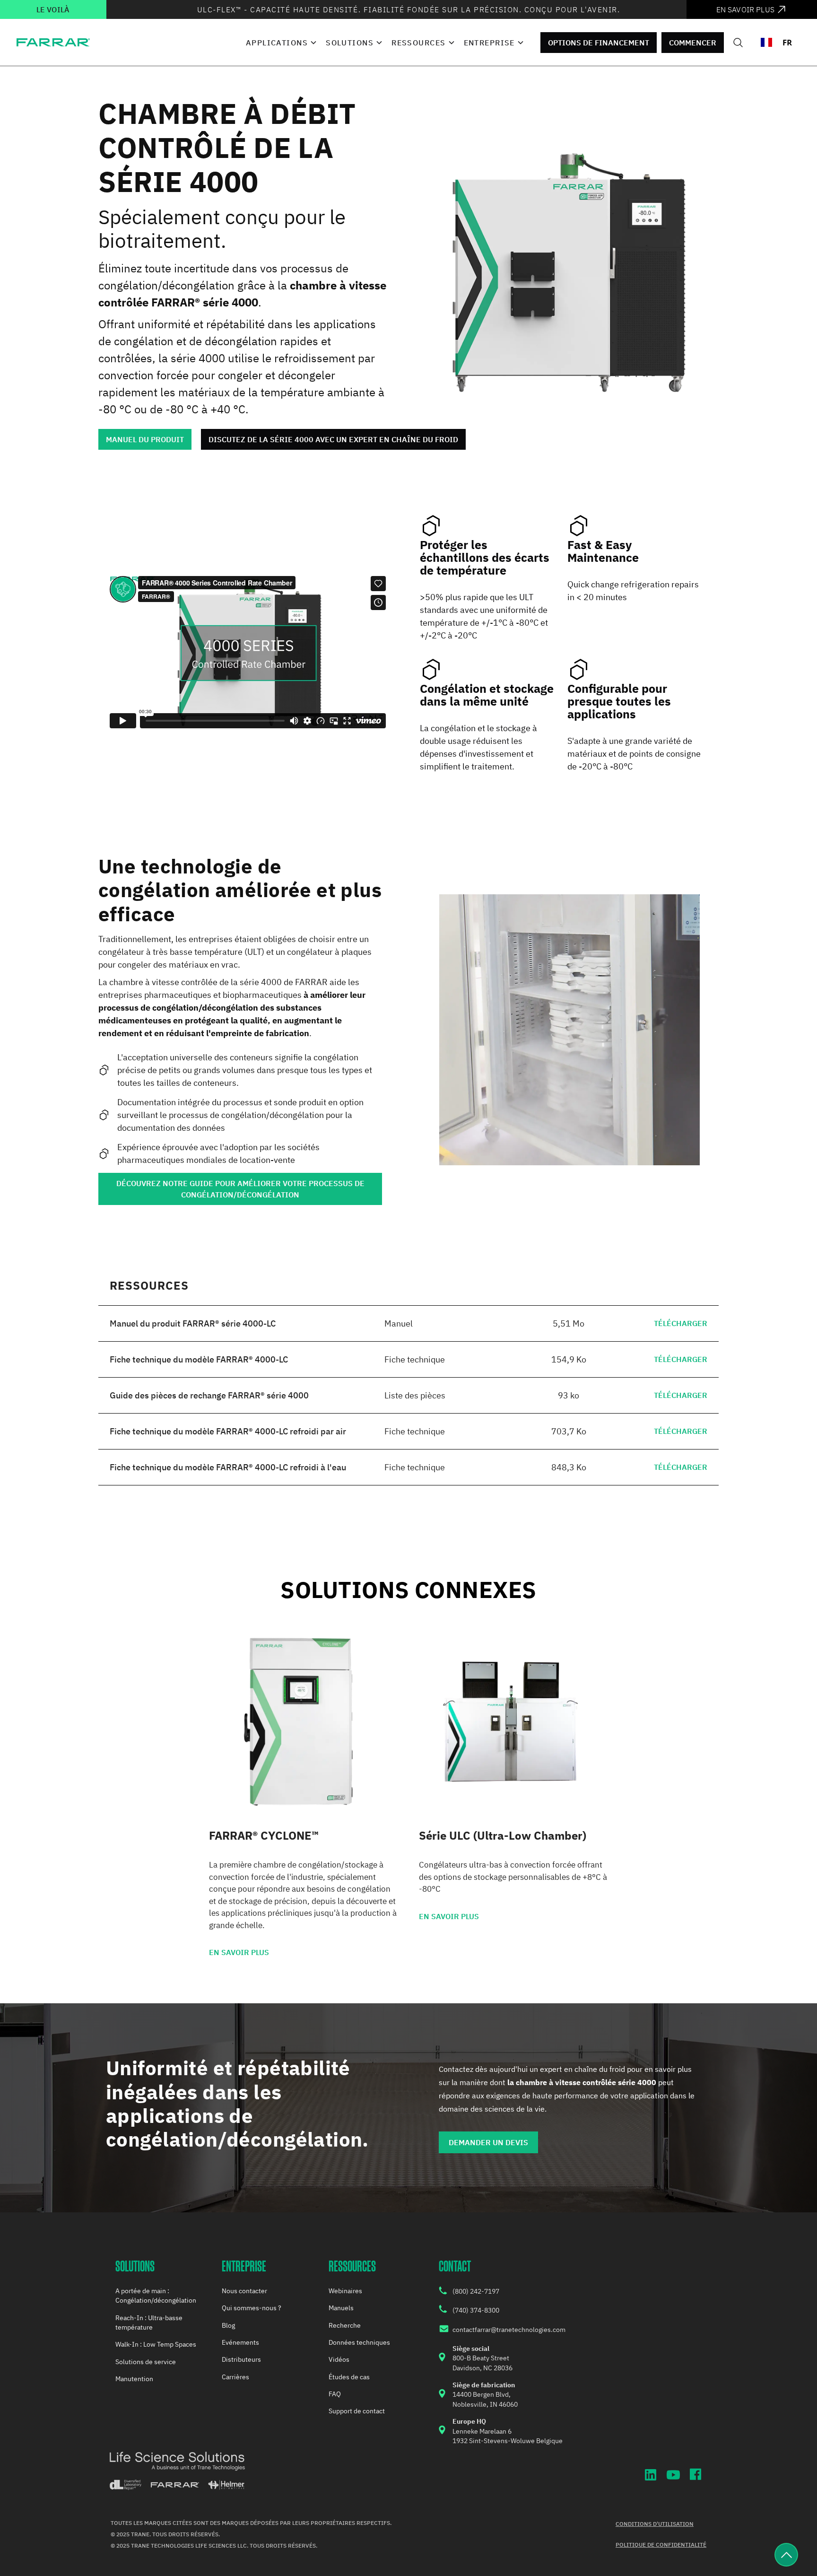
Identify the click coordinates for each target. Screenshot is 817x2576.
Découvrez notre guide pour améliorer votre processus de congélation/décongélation (240, 1189)
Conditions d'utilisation (655, 2524)
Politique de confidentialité (661, 2545)
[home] (53, 42)
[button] (280, 43)
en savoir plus (239, 1952)
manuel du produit (145, 439)
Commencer (693, 43)
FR (787, 42)
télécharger (681, 1323)
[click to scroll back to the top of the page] (786, 2555)
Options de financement (599, 43)
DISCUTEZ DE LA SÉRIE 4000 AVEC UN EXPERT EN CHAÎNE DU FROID (333, 439)
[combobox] (776, 43)
